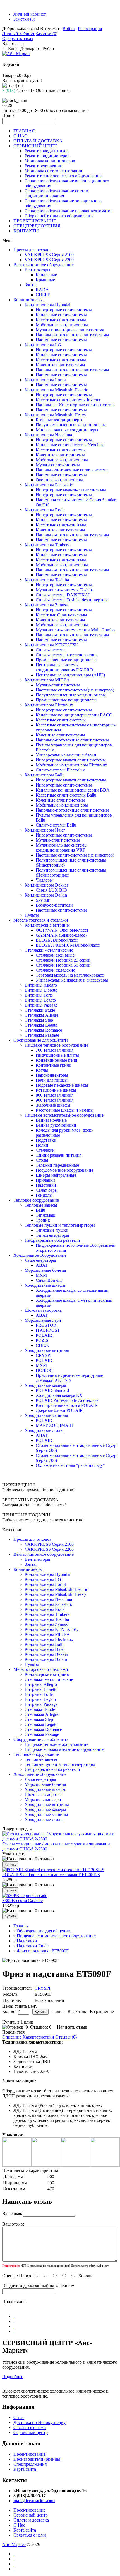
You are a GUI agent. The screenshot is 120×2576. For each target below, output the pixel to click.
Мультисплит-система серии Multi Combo (75, 630)
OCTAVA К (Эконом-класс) (62, 930)
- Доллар (26, 48)
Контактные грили (54, 1065)
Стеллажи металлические (49, 950)
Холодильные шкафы (45, 1285)
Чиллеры (44, 880)
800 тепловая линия (55, 1095)
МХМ (41, 1275)
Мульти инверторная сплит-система (70, 330)
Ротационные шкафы (56, 1090)
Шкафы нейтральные (56, 1175)
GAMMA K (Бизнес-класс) (61, 935)
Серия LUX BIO (51, 890)
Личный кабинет (30, 14)
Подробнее (13, 2377)
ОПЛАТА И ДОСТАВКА (38, 141)
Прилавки (45, 1180)
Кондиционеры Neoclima (48, 435)
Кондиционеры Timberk (47, 545)
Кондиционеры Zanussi (47, 605)
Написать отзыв (72, 2027)
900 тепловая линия (55, 1100)
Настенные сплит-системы (61, 340)
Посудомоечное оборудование (64, 1170)
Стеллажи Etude (40, 1010)
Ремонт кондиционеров (47, 156)
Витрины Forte (39, 995)
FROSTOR (46, 1325)
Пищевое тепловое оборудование (56, 1045)
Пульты (32, 915)
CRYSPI (44, 1355)
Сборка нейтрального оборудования (59, 216)
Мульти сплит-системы (58, 465)
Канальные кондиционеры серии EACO (74, 715)
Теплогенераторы (52, 1235)
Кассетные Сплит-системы (61, 615)
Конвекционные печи (57, 1060)
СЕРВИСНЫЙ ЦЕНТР (36, 146)
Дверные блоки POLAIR (59, 1410)
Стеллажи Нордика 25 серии (63, 960)
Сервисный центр (31, 2432)
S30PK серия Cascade (22, 1901)
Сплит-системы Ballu (56, 825)
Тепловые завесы (41, 1205)
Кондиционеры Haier (45, 830)
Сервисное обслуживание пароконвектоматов (69, 211)
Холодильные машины (46, 1415)
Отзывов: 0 (41, 2027)
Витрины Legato (40, 1000)
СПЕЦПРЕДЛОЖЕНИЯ (37, 226)
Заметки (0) (24, 19)
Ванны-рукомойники (56, 1125)
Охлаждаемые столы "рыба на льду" (70, 1465)
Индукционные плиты (57, 1055)
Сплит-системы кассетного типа (67, 655)
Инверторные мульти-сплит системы (71, 490)
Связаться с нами (30, 2427)
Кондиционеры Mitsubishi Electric (56, 390)
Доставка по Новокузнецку (39, 2422)
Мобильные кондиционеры (62, 325)
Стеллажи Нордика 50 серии (63, 965)
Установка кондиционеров (50, 161)
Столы (42, 1160)
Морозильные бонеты (45, 1270)
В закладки (78, 2011)
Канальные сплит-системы (61, 315)
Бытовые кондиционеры (59, 420)
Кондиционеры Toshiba (47, 580)
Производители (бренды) (37, 2459)
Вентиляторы (37, 270)
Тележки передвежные (57, 1165)
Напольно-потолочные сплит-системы (72, 335)
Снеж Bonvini (49, 1280)
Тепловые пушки (52, 1230)
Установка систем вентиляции (53, 171)
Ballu (40, 1210)
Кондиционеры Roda (45, 510)
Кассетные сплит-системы (61, 320)
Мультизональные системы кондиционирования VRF (62, 848)
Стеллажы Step (39, 1020)
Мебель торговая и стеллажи (41, 920)
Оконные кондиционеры (59, 480)
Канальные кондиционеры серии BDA (73, 790)
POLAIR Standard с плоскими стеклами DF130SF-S (51, 1875)
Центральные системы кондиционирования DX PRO (64, 667)
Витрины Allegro (41, 985)
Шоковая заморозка (43, 1310)
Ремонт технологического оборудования (63, 176)
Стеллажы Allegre (41, 1015)
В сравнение (102, 2011)
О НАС (20, 136)
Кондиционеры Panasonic (49, 485)
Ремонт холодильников (47, 151)
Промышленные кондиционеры (66, 660)
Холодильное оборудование (40, 1255)
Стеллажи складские (55, 970)
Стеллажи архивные (55, 955)
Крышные (45, 280)
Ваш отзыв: (13, 2224)
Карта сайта (25, 2469)
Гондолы (44, 1195)
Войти (69, 28)
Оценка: (10, 2276)
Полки (42, 1145)
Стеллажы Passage (42, 1035)
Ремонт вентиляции (44, 166)
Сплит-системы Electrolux (60, 770)
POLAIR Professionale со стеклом (67, 1400)
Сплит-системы (51, 650)
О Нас (19, 2525)
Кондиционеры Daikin (46, 895)
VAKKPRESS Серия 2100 (49, 255)
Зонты (31, 285)
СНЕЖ (42, 1345)
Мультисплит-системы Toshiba (65, 590)
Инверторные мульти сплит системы (71, 760)
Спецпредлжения (30, 2464)
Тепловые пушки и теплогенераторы (60, 1225)
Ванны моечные (51, 1120)
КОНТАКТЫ (26, 231)
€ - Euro (9, 48)
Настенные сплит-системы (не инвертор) (75, 690)
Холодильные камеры (45, 1385)
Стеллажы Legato (41, 1025)
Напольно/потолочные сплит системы (72, 470)
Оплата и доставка (31, 2520)
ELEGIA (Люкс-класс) (57, 940)
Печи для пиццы (52, 1080)
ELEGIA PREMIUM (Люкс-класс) (68, 945)
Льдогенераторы (40, 1260)
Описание (12, 2037)
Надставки (46, 1185)
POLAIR (44, 1335)
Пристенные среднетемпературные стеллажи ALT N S (69, 1378)
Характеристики (38, 2037)
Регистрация (90, 28)
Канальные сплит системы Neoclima (70, 445)
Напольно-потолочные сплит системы (72, 740)
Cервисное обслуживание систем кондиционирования (56, 193)
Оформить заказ (17, 38)
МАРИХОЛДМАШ (54, 1425)
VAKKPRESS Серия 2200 (49, 260)
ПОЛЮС (44, 1370)
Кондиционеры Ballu (45, 775)
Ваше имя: (12, 2213)
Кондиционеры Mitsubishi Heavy (55, 415)
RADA (42, 290)
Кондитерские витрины (47, 925)
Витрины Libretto (41, 990)
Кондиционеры (28, 300)
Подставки (46, 1140)
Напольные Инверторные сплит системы (75, 405)
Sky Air (43, 900)
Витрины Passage (41, 1005)
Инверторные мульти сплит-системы (71, 780)
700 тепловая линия (55, 1050)
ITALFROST (48, 1330)
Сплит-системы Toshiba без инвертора (72, 600)
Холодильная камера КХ (59, 1395)
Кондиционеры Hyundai (47, 305)
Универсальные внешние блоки (66, 755)
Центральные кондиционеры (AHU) (70, 675)
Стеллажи (45, 1150)
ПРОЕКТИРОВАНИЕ (35, 221)
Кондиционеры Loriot (45, 380)
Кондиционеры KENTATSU (51, 645)
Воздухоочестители (54, 905)
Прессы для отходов (33, 250)
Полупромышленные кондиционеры (71, 425)
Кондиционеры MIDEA (47, 680)
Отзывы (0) (66, 2037)
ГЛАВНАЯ (24, 131)
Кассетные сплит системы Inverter (68, 400)
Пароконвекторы (52, 1075)
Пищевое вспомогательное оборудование (64, 1115)
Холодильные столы (44, 1430)
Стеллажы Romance (43, 1030)
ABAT (42, 1265)
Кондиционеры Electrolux (49, 705)
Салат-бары (47, 1190)
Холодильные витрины (47, 1350)
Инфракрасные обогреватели (52, 1240)
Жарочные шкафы (53, 1105)
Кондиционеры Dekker (46, 885)
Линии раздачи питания (59, 1155)
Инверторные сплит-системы (64, 310)
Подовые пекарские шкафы (62, 1085)
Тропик (43, 1220)
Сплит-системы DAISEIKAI (63, 595)
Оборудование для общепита (41, 1040)
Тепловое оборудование (36, 1200)
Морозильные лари (43, 1320)
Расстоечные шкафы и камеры (65, 1110)
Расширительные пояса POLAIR (67, 1405)
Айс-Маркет (14, 2544)
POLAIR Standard (52, 1390)
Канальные (46, 275)
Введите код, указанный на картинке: (38, 2286)
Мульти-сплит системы (58, 685)
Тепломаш (45, 1215)
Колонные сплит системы (60, 455)
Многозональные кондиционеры (67, 430)
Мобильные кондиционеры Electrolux (71, 765)
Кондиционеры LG (43, 345)
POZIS (42, 1340)
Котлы (42, 1070)
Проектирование (29, 2454)
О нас (19, 2417)
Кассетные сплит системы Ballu (66, 795)
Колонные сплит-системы (60, 365)
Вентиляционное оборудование (44, 265)
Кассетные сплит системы (61, 450)
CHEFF (43, 295)
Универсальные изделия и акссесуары (72, 980)
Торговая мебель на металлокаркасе (70, 975)
